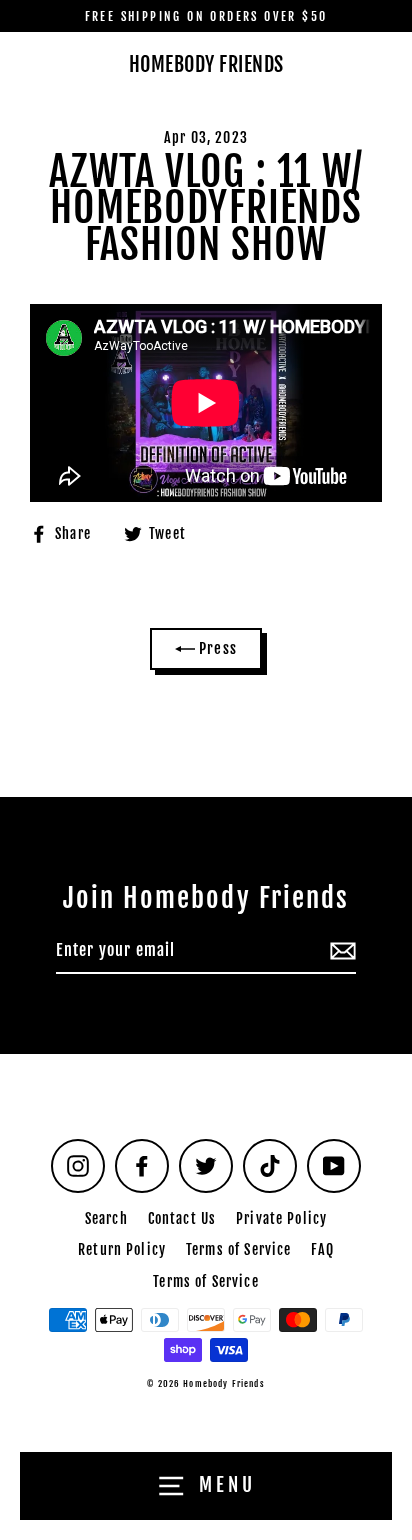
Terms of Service (238, 1249)
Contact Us (182, 1218)
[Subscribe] (340, 952)
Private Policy (281, 1218)
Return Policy (122, 1249)
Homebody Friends (206, 65)
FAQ (322, 1249)
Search (106, 1218)
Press (216, 648)
